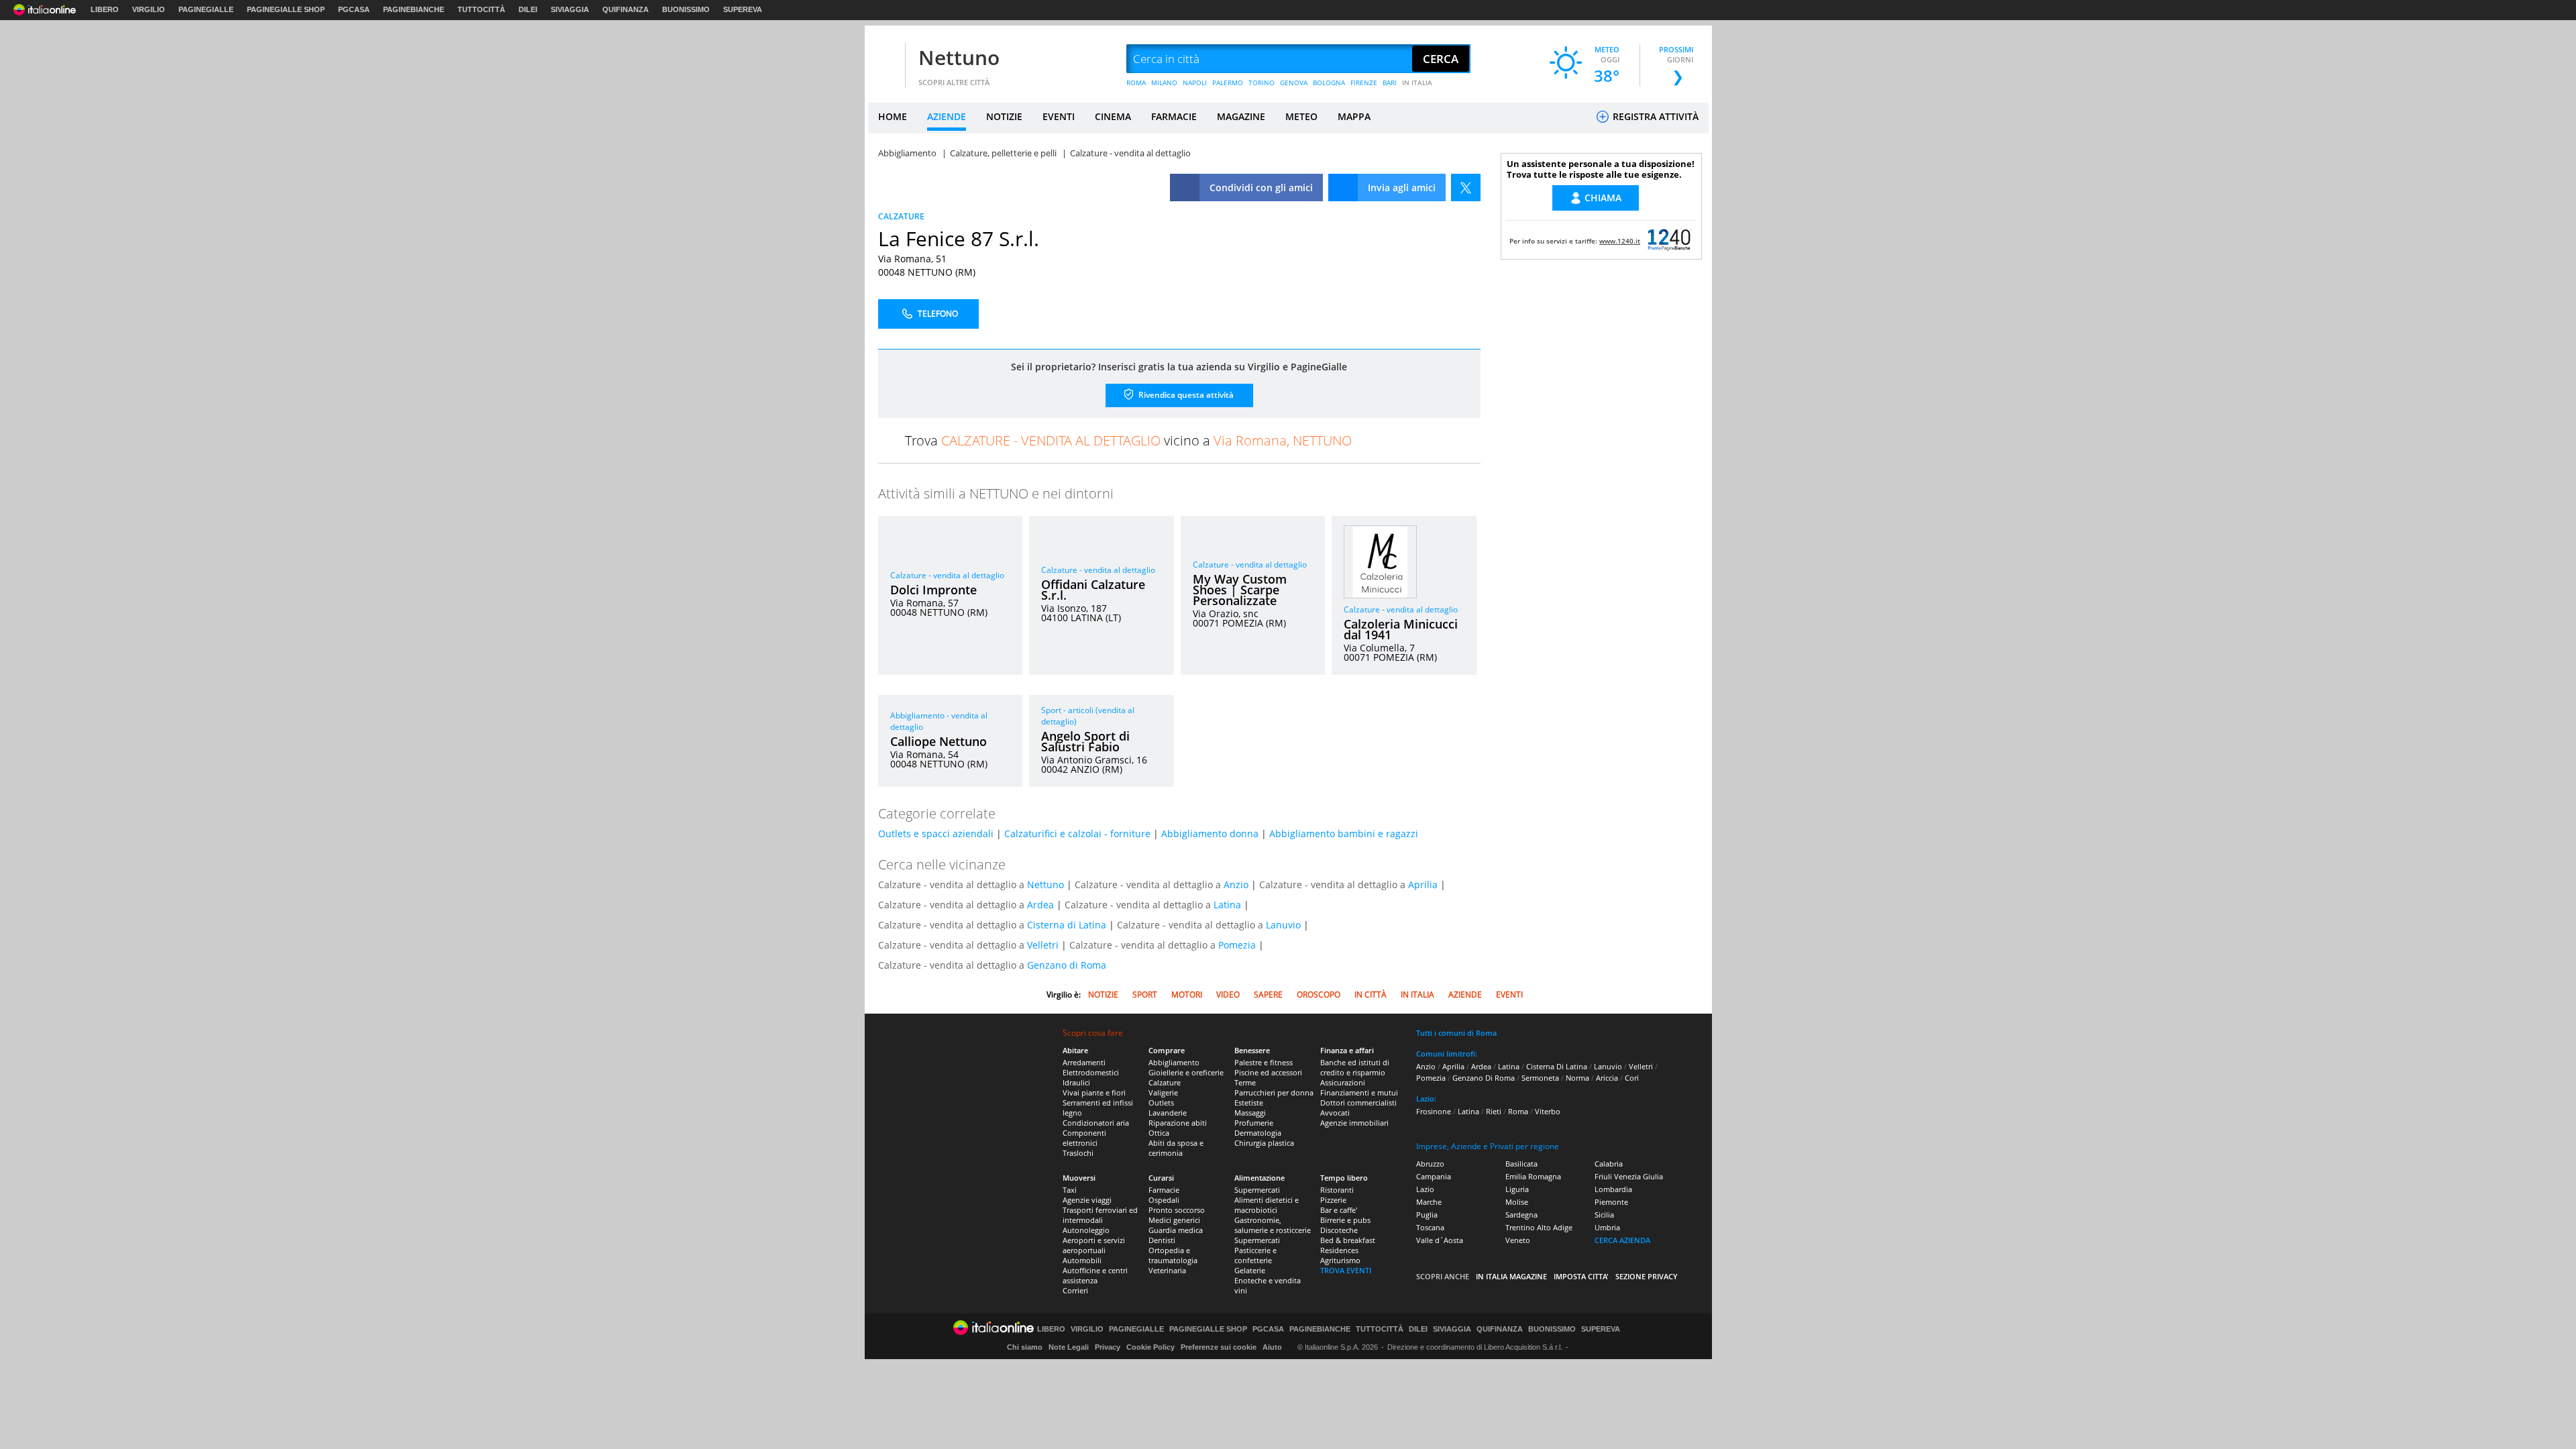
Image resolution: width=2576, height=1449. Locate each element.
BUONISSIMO (686, 9)
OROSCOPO (1319, 995)
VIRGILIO (149, 9)
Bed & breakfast (1348, 1240)
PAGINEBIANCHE (414, 9)
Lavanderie (1168, 1113)
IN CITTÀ (1371, 995)
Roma (1518, 1111)
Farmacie (1164, 1190)
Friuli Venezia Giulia (1629, 1176)
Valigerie (1163, 1092)
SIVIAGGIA (570, 9)
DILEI (528, 9)
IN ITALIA (1417, 83)
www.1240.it (1620, 241)
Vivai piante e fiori (1094, 1092)
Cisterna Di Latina (1557, 1066)
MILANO (1164, 83)
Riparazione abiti (1178, 1123)
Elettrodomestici (1091, 1072)
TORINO (1262, 83)
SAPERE (1268, 995)
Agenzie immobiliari (1354, 1123)
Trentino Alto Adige (1539, 1227)
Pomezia (1237, 945)
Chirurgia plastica (1264, 1143)
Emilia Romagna (1533, 1176)
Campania (1434, 1176)
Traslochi (1078, 1153)
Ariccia (1607, 1078)
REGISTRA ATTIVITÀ (1654, 116)
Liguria (1517, 1189)
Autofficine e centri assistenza (1095, 1275)
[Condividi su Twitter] (1466, 187)
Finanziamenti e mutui (1359, 1092)
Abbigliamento (1174, 1062)
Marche (1429, 1202)
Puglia (1427, 1215)
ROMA (1136, 83)
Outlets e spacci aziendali (936, 834)
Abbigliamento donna (1210, 834)
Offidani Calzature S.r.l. (1093, 590)
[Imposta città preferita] (885, 59)
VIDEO (1228, 995)
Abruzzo (1430, 1164)
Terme (1245, 1082)
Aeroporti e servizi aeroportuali (1094, 1245)
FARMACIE (1174, 116)
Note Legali (1069, 1347)
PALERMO (1228, 83)
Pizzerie (1333, 1200)
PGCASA (354, 9)
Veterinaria (1167, 1270)
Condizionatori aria (1096, 1123)
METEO (1301, 116)
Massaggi (1250, 1113)
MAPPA (1354, 116)
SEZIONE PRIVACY (1647, 1276)
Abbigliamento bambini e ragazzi (1344, 834)
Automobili (1082, 1260)
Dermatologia (1258, 1133)
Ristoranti (1337, 1190)
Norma (1577, 1078)
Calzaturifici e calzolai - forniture (1077, 834)
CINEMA (1113, 116)
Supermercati (1257, 1190)
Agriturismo (1340, 1260)
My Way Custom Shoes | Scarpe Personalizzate (1240, 590)
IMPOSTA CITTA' (1581, 1276)
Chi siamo (1025, 1347)
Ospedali (1164, 1200)
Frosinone (1434, 1111)
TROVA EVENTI (1346, 1270)
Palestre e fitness (1264, 1062)
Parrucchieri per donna (1274, 1092)
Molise (1517, 1202)
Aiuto (1272, 1347)
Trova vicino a (1128, 440)
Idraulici (1076, 1082)
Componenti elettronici (1084, 1138)
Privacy (1108, 1347)
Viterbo (1548, 1111)
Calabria (1609, 1164)
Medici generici (1174, 1220)
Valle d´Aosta (1440, 1240)
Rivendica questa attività (1185, 395)
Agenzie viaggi (1087, 1200)
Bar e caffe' (1339, 1210)
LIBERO (105, 9)
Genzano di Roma (1067, 965)
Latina (1227, 905)
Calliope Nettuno (938, 741)
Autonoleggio (1086, 1230)
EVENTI (1059, 116)
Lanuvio (1283, 925)
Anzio (1236, 884)
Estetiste (1249, 1103)
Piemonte (1611, 1202)
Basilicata (1521, 1164)
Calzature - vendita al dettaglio (947, 575)
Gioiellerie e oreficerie (1186, 1072)
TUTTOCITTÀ (481, 9)
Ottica (1159, 1133)
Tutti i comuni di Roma (1456, 1033)
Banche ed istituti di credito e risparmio (1355, 1067)
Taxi (1070, 1190)
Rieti (1494, 1111)
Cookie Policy (1150, 1347)
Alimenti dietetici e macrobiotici (1267, 1205)
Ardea (1040, 905)
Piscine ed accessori (1268, 1072)
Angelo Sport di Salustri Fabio (1085, 741)
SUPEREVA (743, 9)
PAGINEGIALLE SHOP (286, 9)
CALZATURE (901, 216)
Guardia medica (1176, 1230)
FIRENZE (1364, 83)
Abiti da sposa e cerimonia (1176, 1148)
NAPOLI (1195, 83)
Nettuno (959, 57)
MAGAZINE (1241, 116)
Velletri (1043, 945)
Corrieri (1075, 1290)
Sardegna (1521, 1215)
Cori (1632, 1078)
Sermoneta (1540, 1078)
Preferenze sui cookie (1219, 1347)
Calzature (1165, 1082)
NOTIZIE (1004, 116)
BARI (1390, 83)
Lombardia (1613, 1189)
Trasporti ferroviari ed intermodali (1100, 1215)
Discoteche (1339, 1230)
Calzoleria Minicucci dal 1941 (1401, 629)
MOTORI (1187, 995)
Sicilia (1604, 1215)
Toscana (1430, 1227)
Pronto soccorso (1177, 1210)
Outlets (1161, 1103)
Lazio (1425, 1189)
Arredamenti (1084, 1062)
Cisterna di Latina (1067, 925)
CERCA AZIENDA (1622, 1240)
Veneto (1518, 1240)
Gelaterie (1250, 1270)
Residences (1339, 1250)
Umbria (1607, 1227)
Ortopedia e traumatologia (1173, 1255)
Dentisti (1162, 1240)
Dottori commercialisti (1358, 1103)
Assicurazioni (1343, 1082)
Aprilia (1423, 884)
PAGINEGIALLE (206, 9)
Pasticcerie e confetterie (1255, 1255)
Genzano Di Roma (1484, 1078)
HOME (893, 116)
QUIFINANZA (626, 9)
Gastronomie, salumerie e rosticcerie (1273, 1225)
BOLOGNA (1329, 83)
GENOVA (1294, 83)
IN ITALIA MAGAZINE (1511, 1276)
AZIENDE (947, 116)
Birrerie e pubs (1345, 1220)
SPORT (1145, 995)
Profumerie (1254, 1123)
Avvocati (1335, 1113)
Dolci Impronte (933, 590)
